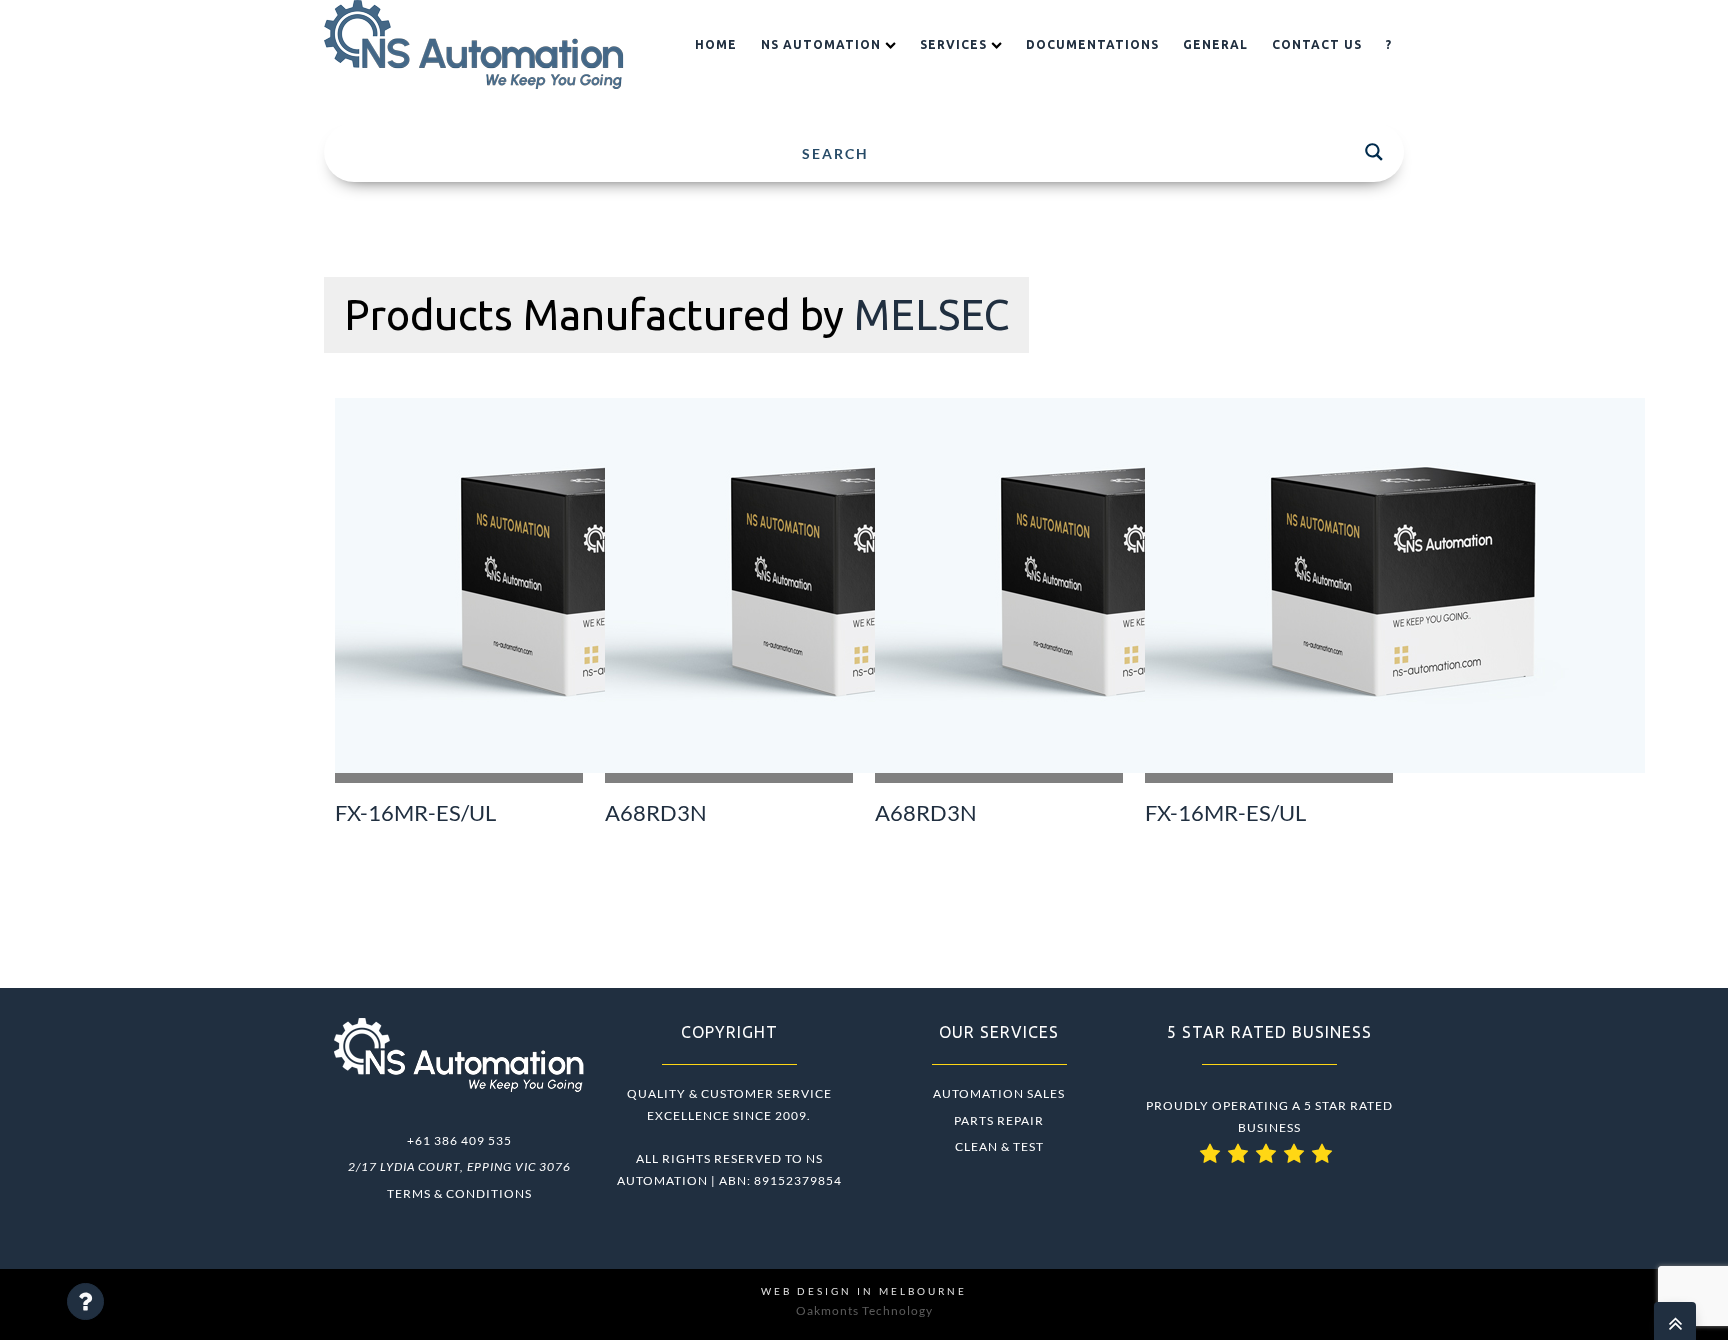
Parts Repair (999, 1120)
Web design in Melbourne (864, 1291)
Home (716, 44)
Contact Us (1317, 44)
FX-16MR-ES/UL (415, 813)
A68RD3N (656, 813)
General (1215, 44)
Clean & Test (999, 1146)
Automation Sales (999, 1093)
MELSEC (931, 314)
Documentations (1092, 44)
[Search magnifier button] (1374, 152)
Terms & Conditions (459, 1193)
